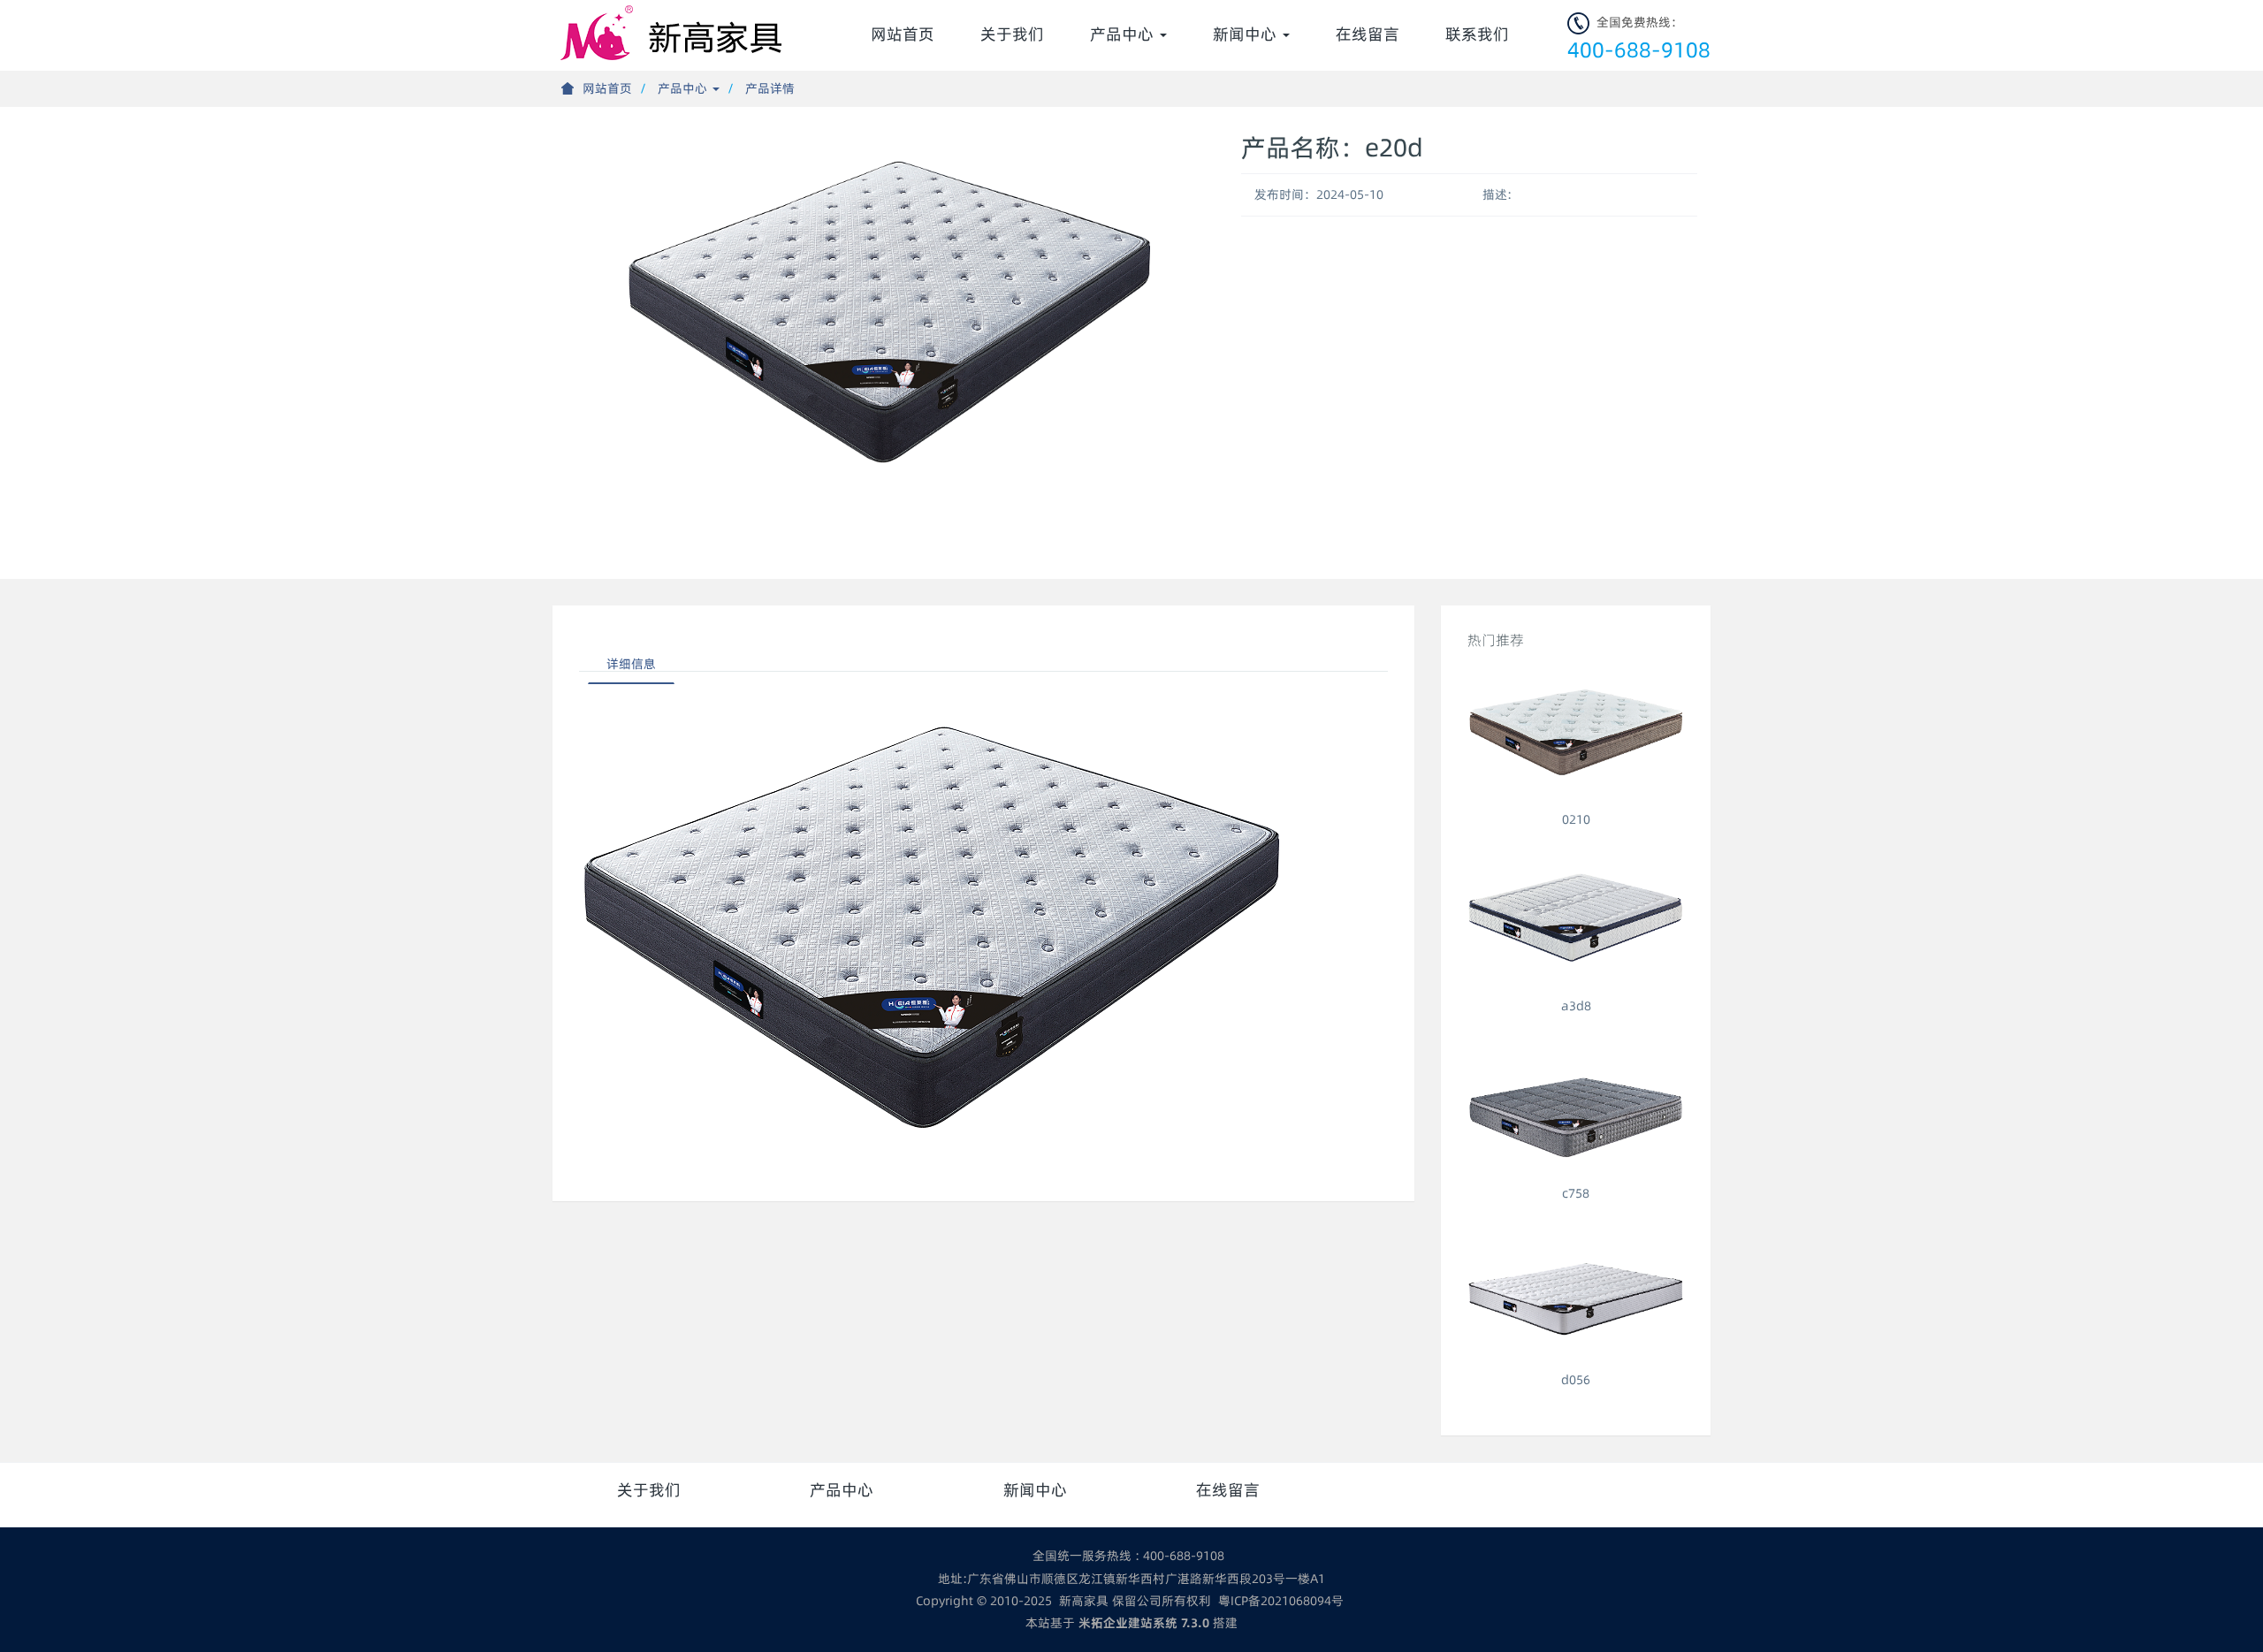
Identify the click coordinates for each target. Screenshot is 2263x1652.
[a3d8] (1576, 921)
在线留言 (1368, 34)
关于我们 (1012, 34)
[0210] (1576, 734)
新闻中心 (1247, 34)
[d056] (1576, 1294)
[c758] (1576, 1107)
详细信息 (631, 664)
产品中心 (1124, 34)
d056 (1576, 1380)
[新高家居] (675, 27)
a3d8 (1576, 1006)
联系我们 (1477, 34)
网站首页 (903, 34)
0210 (1576, 819)
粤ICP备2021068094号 (1281, 1601)
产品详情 (770, 88)
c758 (1576, 1193)
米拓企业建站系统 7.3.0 (1144, 1623)
